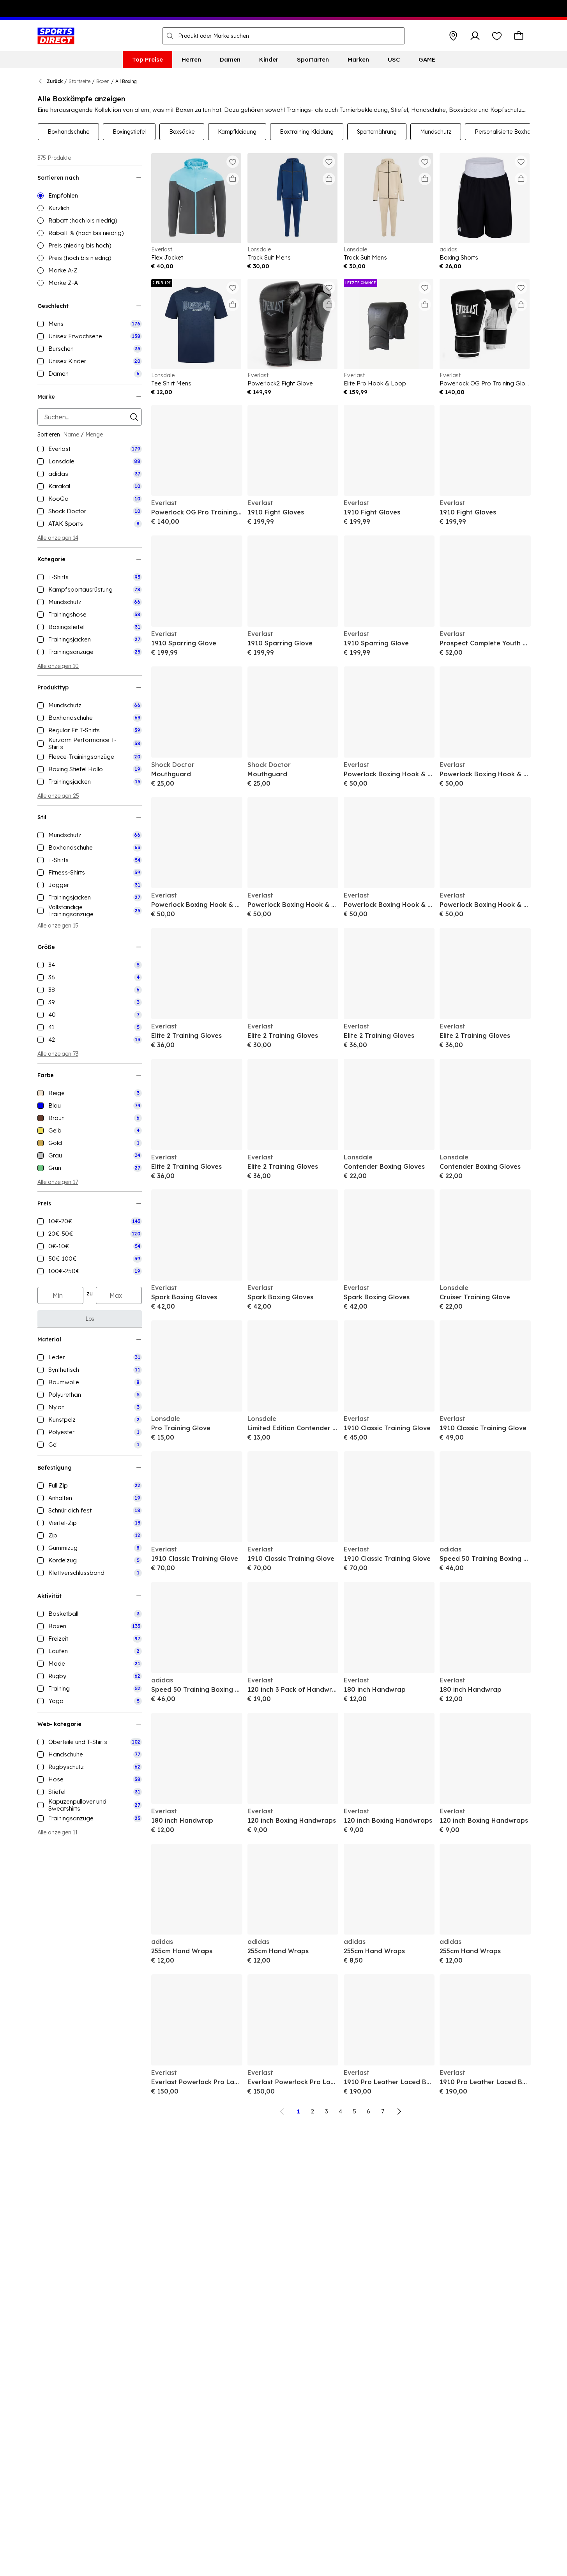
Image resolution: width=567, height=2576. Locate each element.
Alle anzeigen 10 (58, 666)
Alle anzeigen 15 (58, 926)
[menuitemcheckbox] (90, 324)
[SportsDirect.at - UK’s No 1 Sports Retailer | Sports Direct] (56, 36)
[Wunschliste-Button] (497, 36)
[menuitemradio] (90, 196)
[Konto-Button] (475, 36)
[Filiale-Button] (453, 36)
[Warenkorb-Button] (519, 36)
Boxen (103, 81)
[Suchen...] (170, 36)
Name (71, 435)
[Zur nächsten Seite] (399, 2111)
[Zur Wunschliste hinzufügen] (233, 162)
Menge (94, 435)
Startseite (79, 81)
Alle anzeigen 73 (58, 1054)
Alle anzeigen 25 (58, 796)
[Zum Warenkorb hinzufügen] (233, 179)
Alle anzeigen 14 (58, 538)
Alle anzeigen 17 (58, 1182)
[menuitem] (147, 60)
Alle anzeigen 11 (57, 1832)
